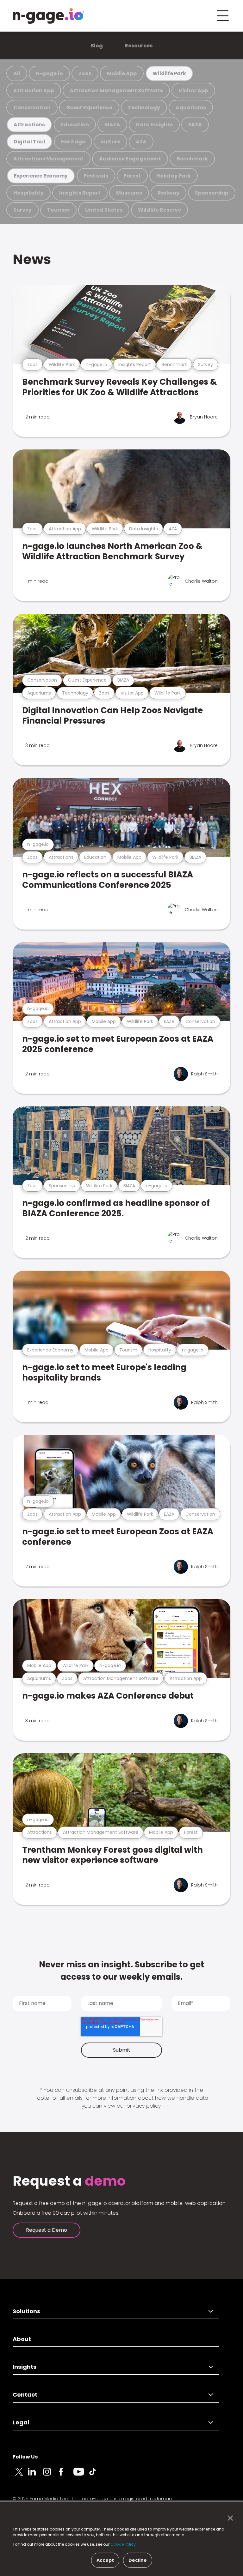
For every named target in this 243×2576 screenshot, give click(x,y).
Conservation (32, 108)
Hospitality (28, 193)
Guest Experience (89, 108)
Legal (21, 2422)
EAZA (195, 125)
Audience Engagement (130, 159)
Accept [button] (105, 2560)
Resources (139, 46)
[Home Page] (48, 16)
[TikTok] (96, 2475)
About (22, 2339)
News (32, 259)
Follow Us (25, 2457)
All (17, 73)
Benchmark (192, 159)
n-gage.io (49, 73)
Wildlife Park (169, 73)
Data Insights (154, 125)
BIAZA (112, 125)
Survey (22, 210)
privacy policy (144, 2106)
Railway (168, 193)
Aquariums (191, 108)
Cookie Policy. (124, 2544)
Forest (132, 176)
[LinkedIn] (35, 2475)
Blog (97, 46)
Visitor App (193, 90)
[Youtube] (81, 2475)
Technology (144, 108)
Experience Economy (41, 176)
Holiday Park (174, 176)
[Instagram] (51, 2475)
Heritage (73, 142)
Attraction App (34, 90)
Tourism (58, 210)
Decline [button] (138, 2560)
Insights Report (80, 193)
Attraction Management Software (116, 90)
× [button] (229, 2518)
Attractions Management (48, 159)
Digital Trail (29, 142)
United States (104, 210)
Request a (69, 2181)
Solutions (26, 2311)
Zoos (85, 73)
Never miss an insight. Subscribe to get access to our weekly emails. (121, 1971)
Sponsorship (212, 193)
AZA (141, 142)
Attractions (29, 125)
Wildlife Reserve (159, 210)
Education (75, 125)
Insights (25, 2367)
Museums (129, 193)
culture (110, 142)
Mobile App (122, 73)
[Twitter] (20, 2475)
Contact (25, 2395)
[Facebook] (66, 2475)
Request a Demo (47, 2230)
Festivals (96, 176)
